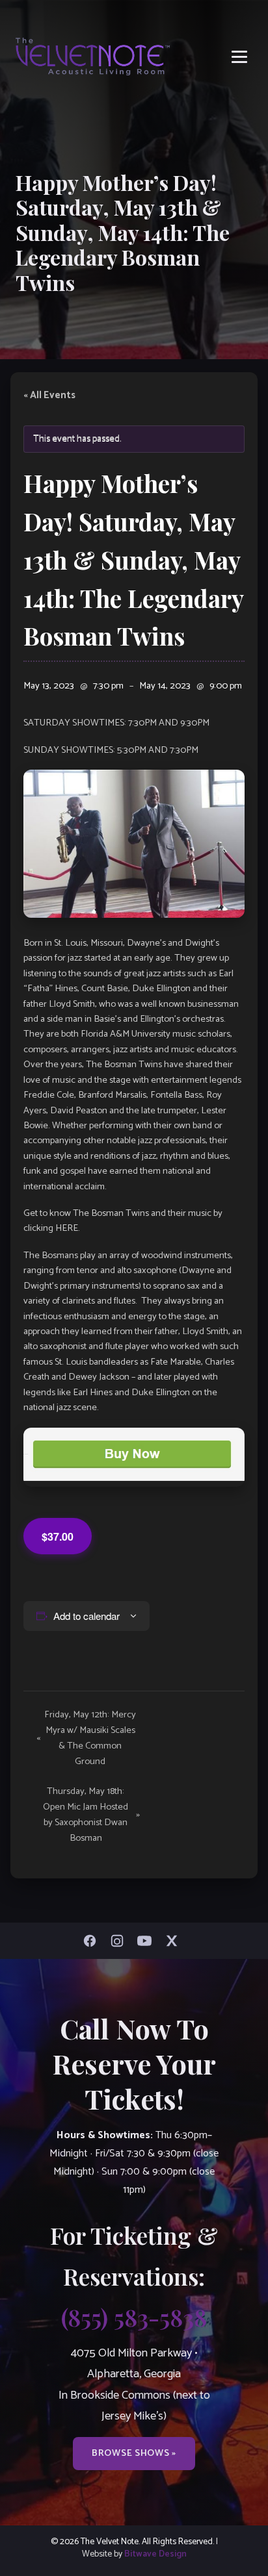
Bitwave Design (155, 2554)
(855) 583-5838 (134, 2317)
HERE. (68, 1228)
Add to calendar (87, 1616)
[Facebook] (93, 1941)
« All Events (49, 396)
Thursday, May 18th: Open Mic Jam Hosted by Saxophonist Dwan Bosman (91, 1815)
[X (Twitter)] (175, 1941)
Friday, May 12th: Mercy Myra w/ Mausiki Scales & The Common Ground (86, 1738)
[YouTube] (148, 1941)
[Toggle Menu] (239, 57)
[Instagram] (120, 1941)
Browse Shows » (134, 2453)
